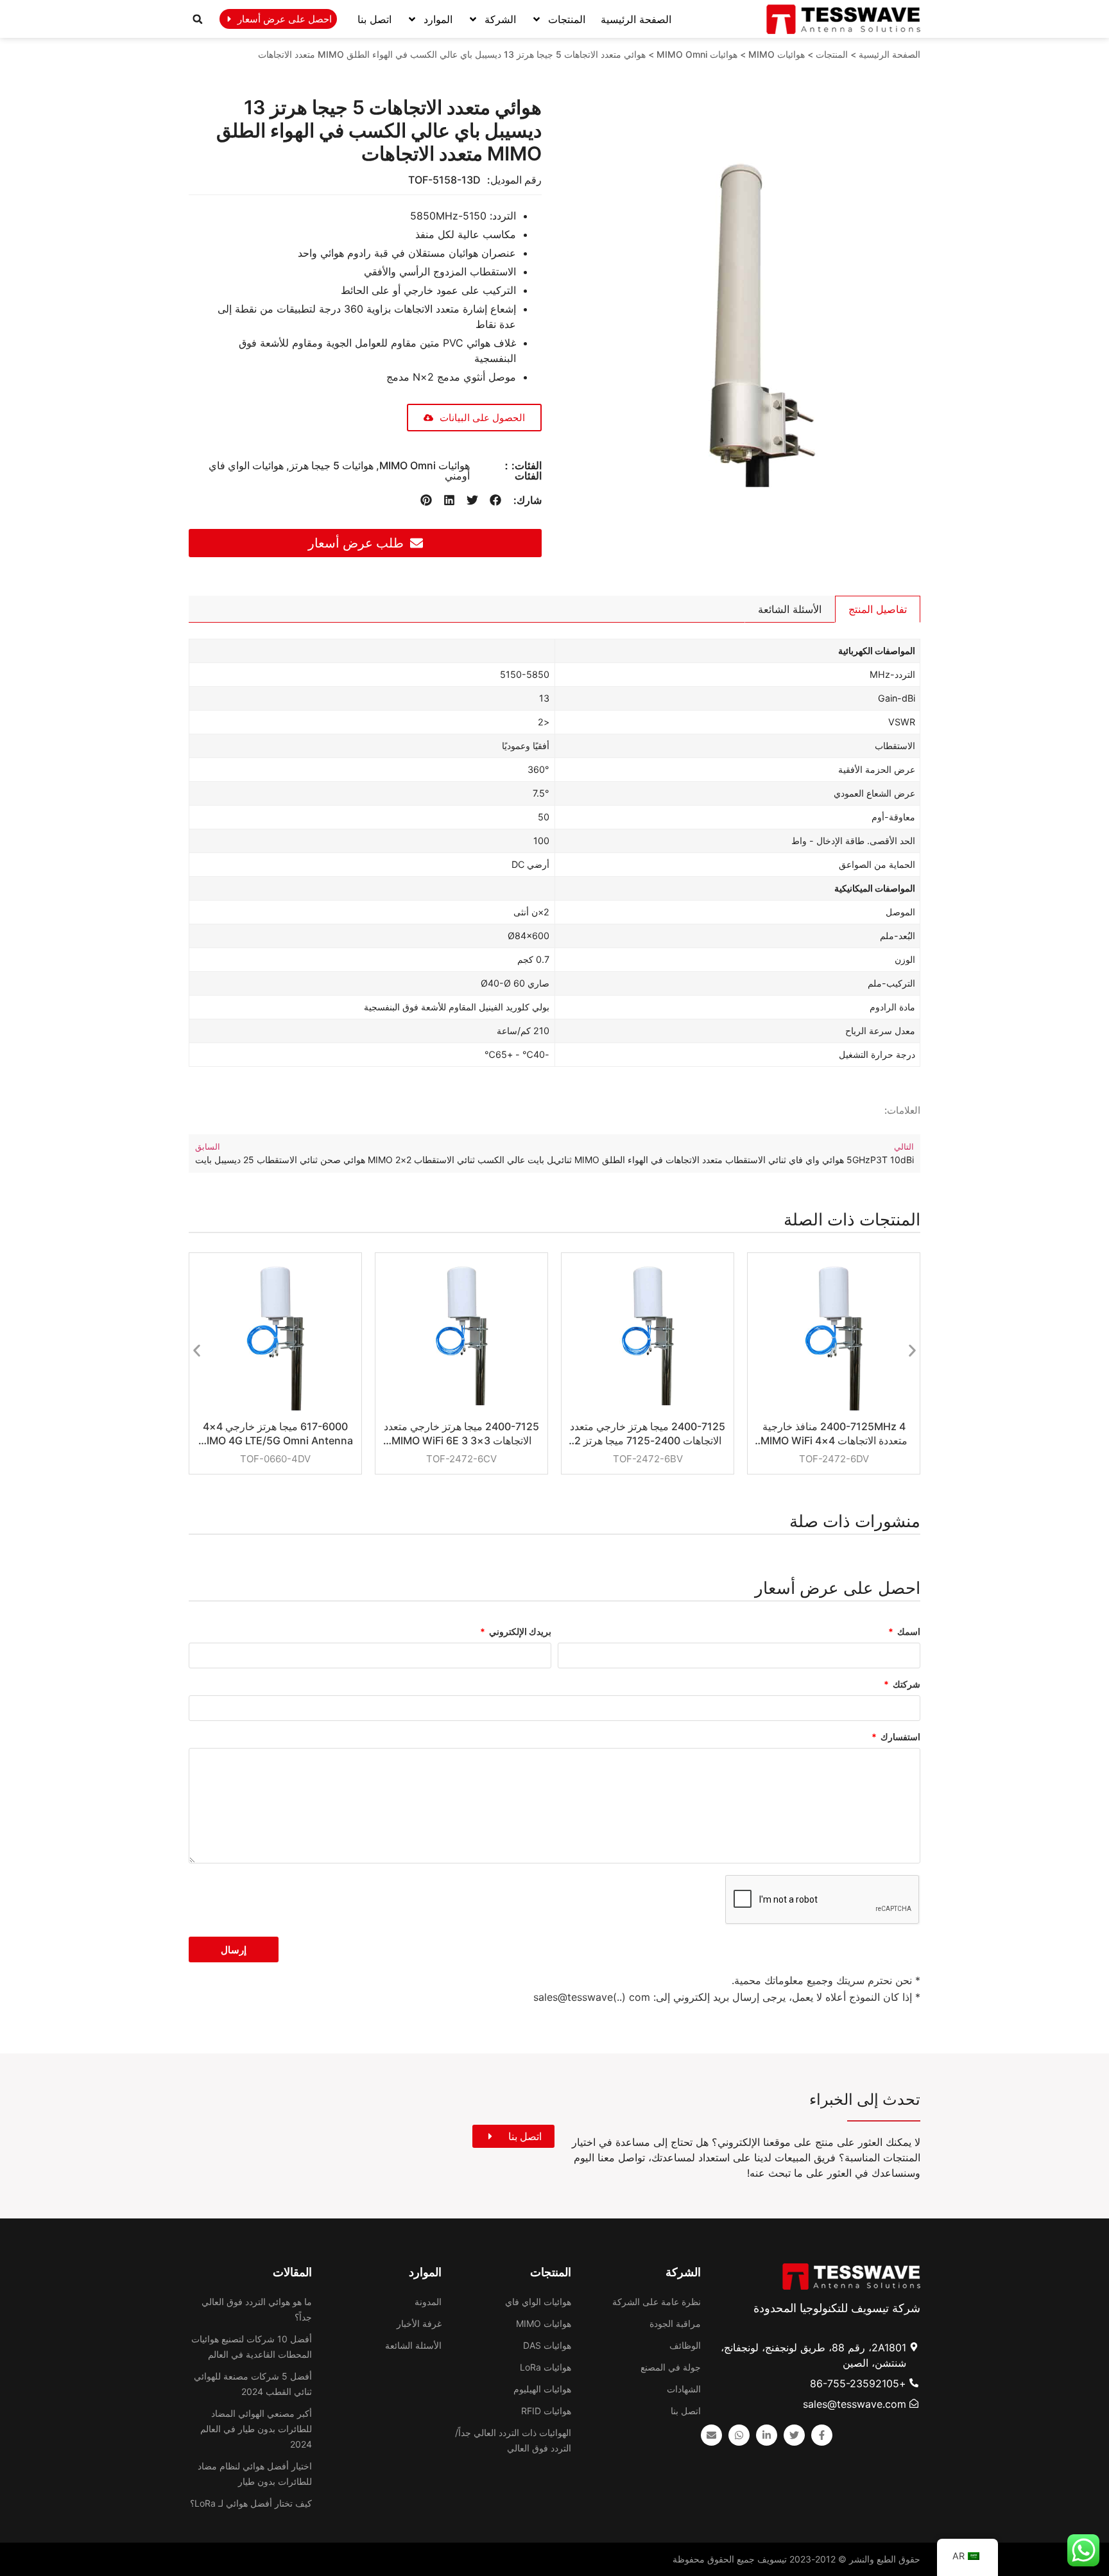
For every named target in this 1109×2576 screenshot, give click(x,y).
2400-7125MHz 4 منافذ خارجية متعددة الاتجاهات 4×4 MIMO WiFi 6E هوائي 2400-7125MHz (834, 1434)
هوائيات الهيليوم (542, 2389)
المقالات (292, 2272)
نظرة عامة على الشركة (657, 2302)
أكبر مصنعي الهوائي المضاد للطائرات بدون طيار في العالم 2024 (256, 2429)
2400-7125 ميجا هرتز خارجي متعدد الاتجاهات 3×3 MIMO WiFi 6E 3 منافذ (461, 1434)
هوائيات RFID (546, 2411)
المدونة (428, 2302)
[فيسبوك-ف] (822, 2435)
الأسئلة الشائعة (413, 2345)
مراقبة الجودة (675, 2323)
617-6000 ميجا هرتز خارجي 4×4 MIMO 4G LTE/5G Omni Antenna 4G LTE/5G (275, 1434)
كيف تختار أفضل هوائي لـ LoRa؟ (251, 2503)
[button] (198, 19)
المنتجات (567, 19)
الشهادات (684, 2389)
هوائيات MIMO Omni (697, 54)
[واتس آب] (739, 2435)
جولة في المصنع (671, 2367)
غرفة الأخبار (419, 2323)
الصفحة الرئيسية (636, 19)
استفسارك (899, 1737)
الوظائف (685, 2345)
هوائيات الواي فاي (538, 2302)
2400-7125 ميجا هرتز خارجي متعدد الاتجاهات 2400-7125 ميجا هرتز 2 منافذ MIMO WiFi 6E (648, 1434)
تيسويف (772, 2559)
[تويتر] (794, 2435)
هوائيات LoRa (546, 2367)
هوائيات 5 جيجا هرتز (331, 465)
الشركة (500, 19)
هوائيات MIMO (777, 54)
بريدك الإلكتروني (519, 1632)
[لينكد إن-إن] (767, 2435)
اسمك (908, 1632)
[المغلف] (711, 2435)
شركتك (906, 1685)
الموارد (438, 19)
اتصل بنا (374, 19)
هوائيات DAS (547, 2345)
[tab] (878, 609)
